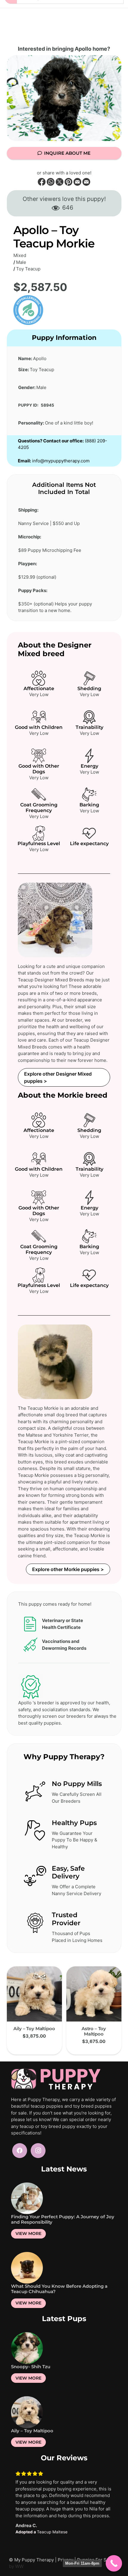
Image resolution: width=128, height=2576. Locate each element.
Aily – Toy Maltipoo (34, 2029)
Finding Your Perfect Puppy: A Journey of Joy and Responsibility (63, 2219)
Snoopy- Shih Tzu (31, 2367)
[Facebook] (20, 2151)
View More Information (34, 2047)
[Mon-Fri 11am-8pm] (114, 2563)
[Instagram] (38, 2151)
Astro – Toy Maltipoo (94, 2031)
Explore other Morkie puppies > (68, 1569)
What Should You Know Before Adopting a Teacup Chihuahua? (59, 2289)
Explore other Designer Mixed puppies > (58, 1077)
